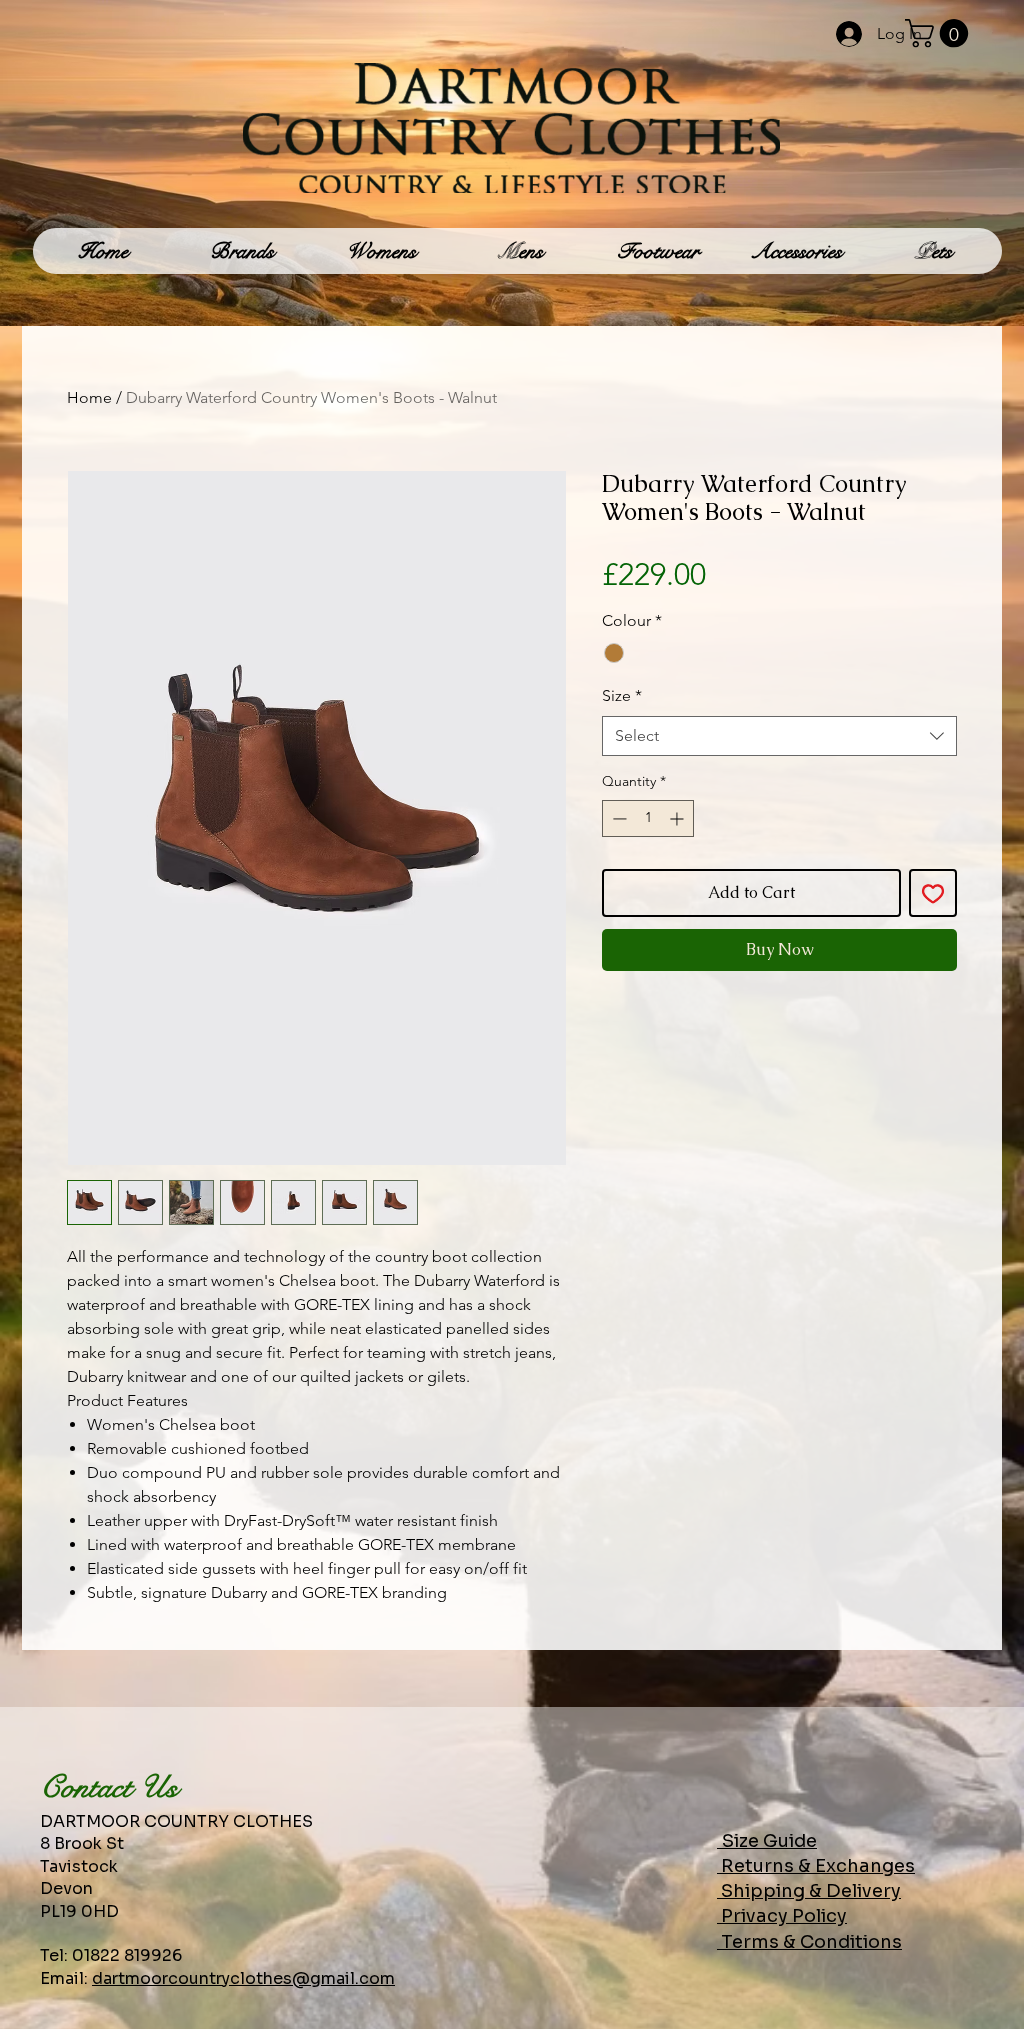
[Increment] (678, 818)
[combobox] (779, 736)
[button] (940, 33)
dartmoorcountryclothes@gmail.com (243, 1978)
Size (622, 695)
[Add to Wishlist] (933, 893)
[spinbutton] (648, 818)
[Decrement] (617, 818)
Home (89, 397)
